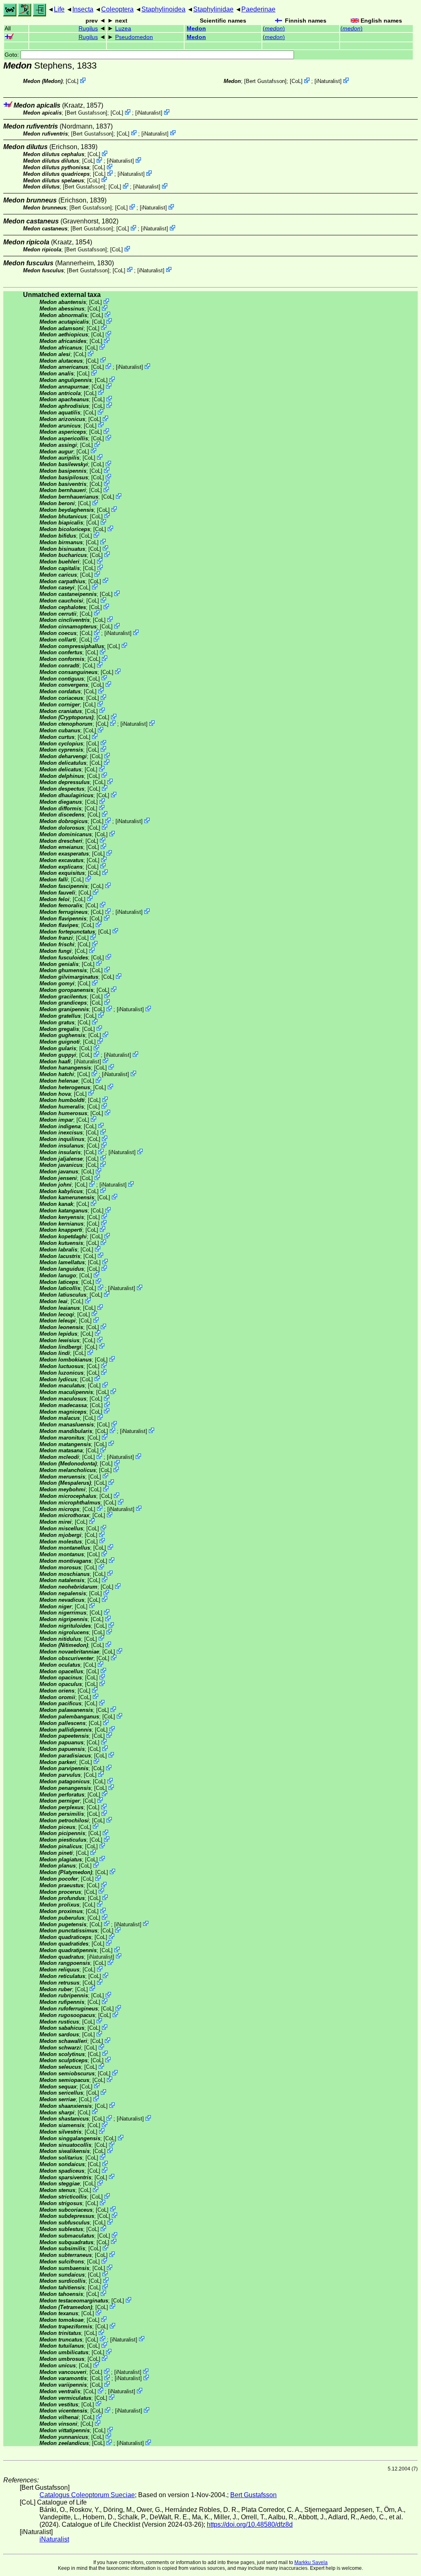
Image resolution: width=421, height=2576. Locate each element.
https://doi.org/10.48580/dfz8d (250, 2524)
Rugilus (88, 29)
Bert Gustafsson (265, 81)
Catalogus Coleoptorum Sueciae (87, 2495)
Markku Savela (311, 2562)
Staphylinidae (213, 9)
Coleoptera (117, 9)
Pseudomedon (134, 37)
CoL (72, 81)
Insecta (83, 9)
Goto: (13, 55)
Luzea (123, 29)
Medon (196, 29)
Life (59, 9)
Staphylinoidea (163, 9)
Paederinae (258, 9)
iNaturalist (328, 81)
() (274, 29)
